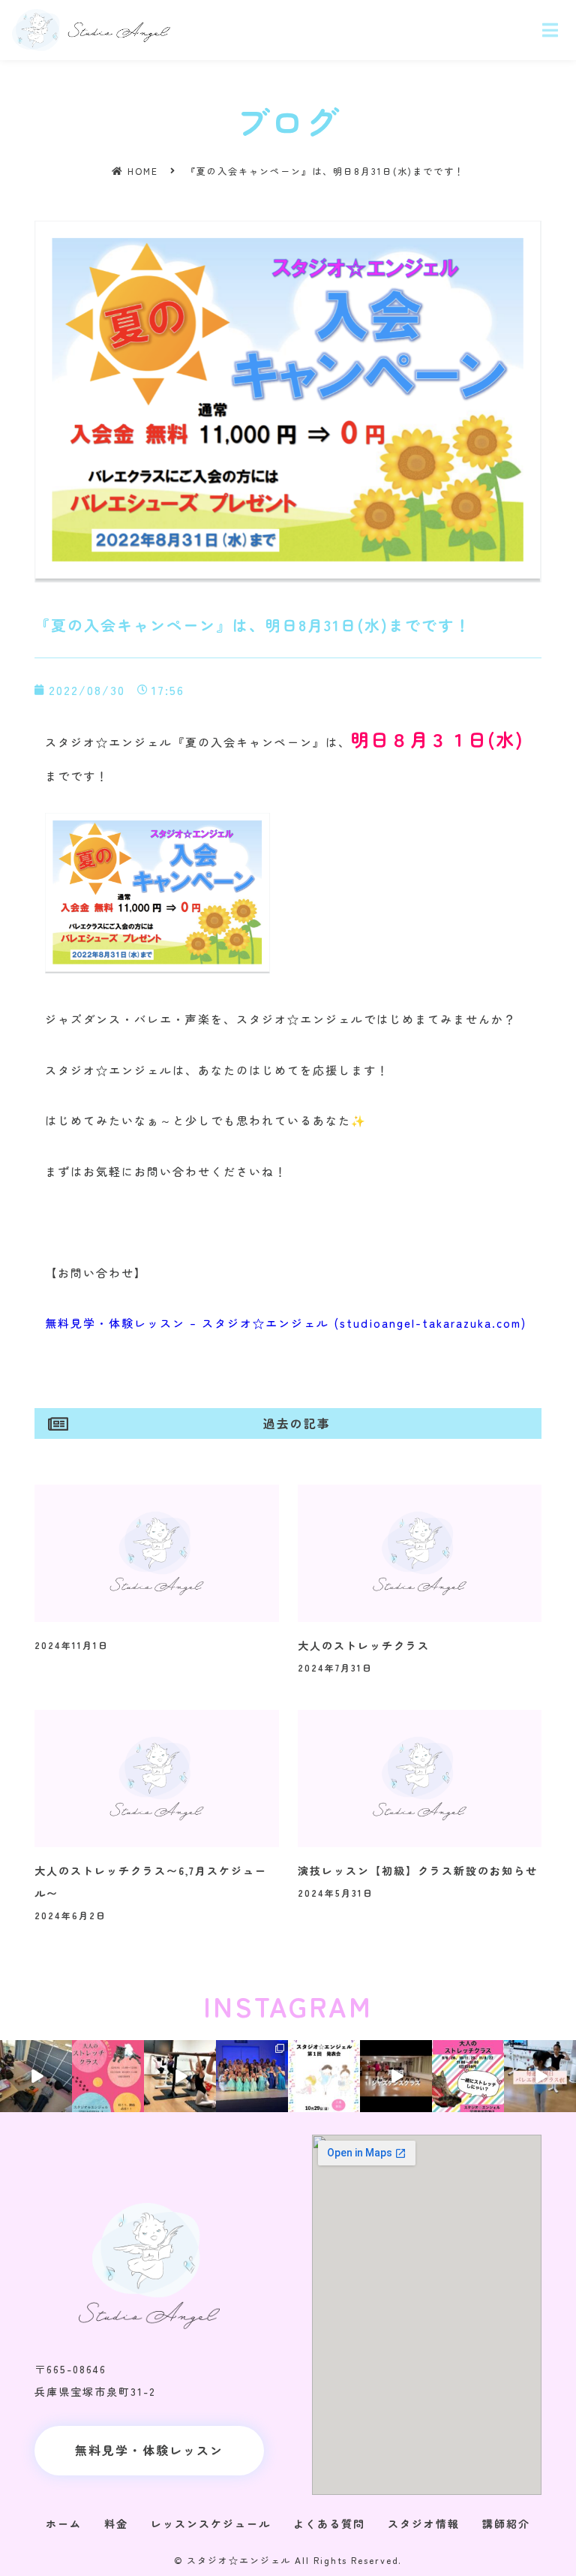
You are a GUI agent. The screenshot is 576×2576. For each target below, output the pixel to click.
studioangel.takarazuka (35, 2050)
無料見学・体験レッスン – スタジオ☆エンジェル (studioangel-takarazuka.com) (286, 1323)
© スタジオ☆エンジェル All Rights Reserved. (288, 2560)
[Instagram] (63, 2103)
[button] (149, 2451)
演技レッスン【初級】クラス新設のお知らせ (418, 1870)
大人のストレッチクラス (364, 1645)
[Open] (36, 2076)
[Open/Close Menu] (551, 30)
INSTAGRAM (288, 2006)
